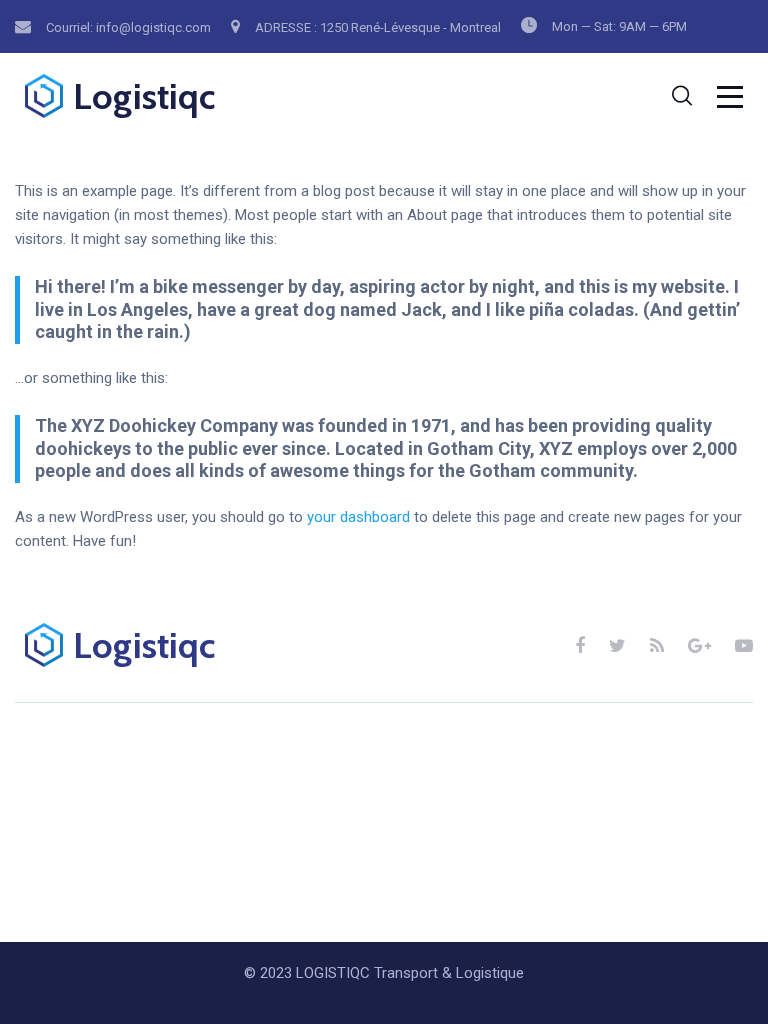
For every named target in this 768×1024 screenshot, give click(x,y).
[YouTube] (744, 645)
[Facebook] (580, 645)
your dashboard (358, 517)
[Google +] (699, 645)
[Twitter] (617, 645)
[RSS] (657, 645)
